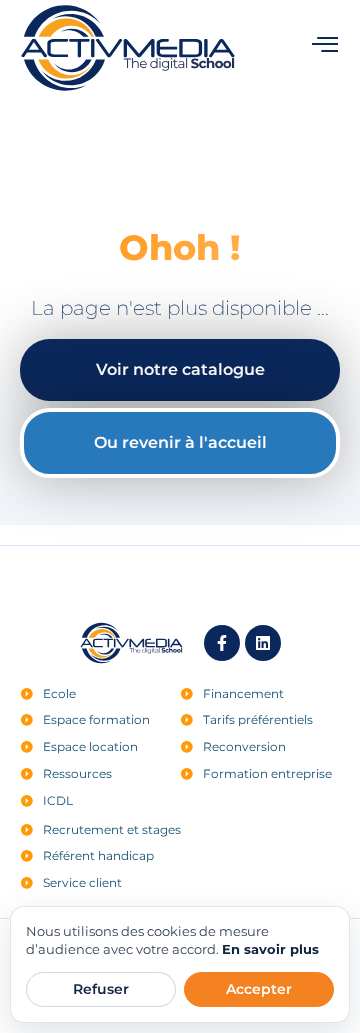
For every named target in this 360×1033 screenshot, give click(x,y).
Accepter (259, 989)
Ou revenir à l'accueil (180, 442)
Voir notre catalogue (180, 369)
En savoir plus (270, 949)
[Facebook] (222, 643)
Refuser (101, 989)
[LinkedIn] (263, 643)
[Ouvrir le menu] (325, 44)
